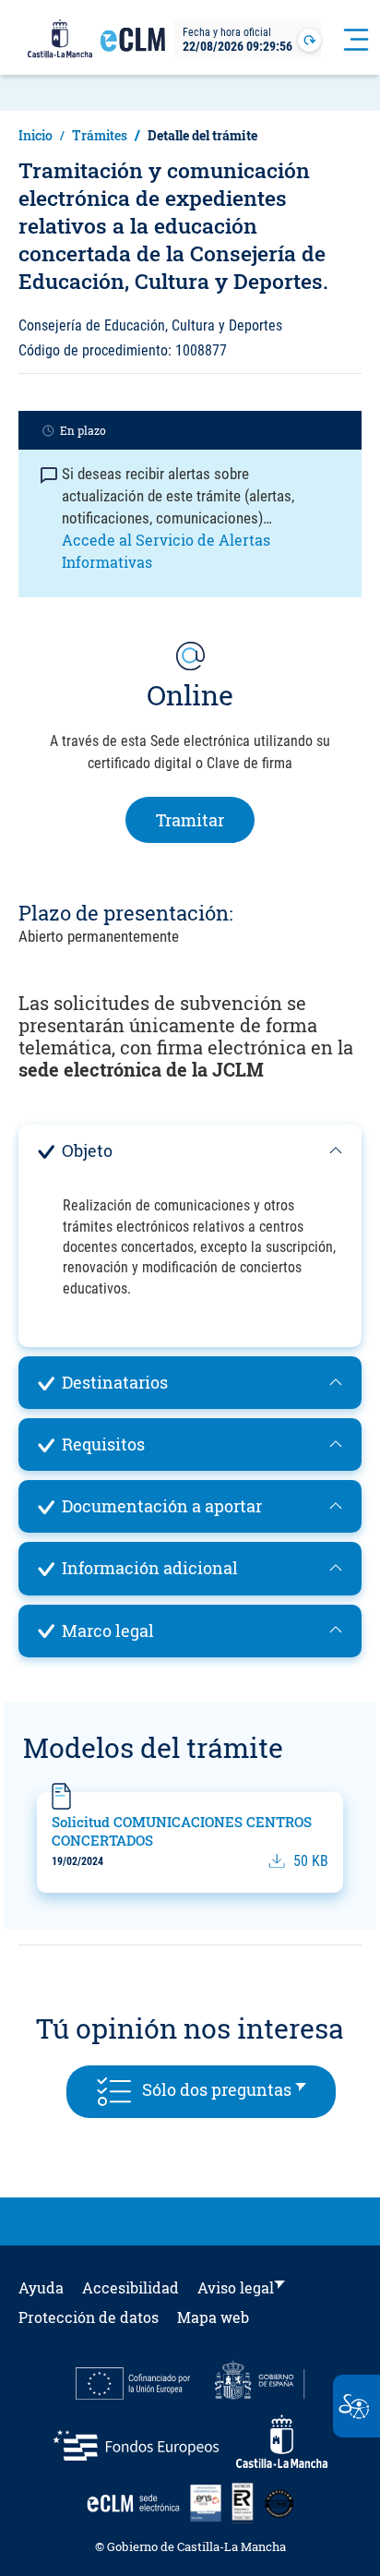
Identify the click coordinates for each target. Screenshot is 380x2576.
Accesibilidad (131, 2287)
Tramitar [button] (205, 819)
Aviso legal (236, 2287)
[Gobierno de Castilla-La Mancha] (60, 40)
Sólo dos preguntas (234, 2088)
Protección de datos (89, 2317)
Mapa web (213, 2317)
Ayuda (41, 2287)
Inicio (36, 135)
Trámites (100, 135)
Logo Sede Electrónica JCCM (133, 47)
